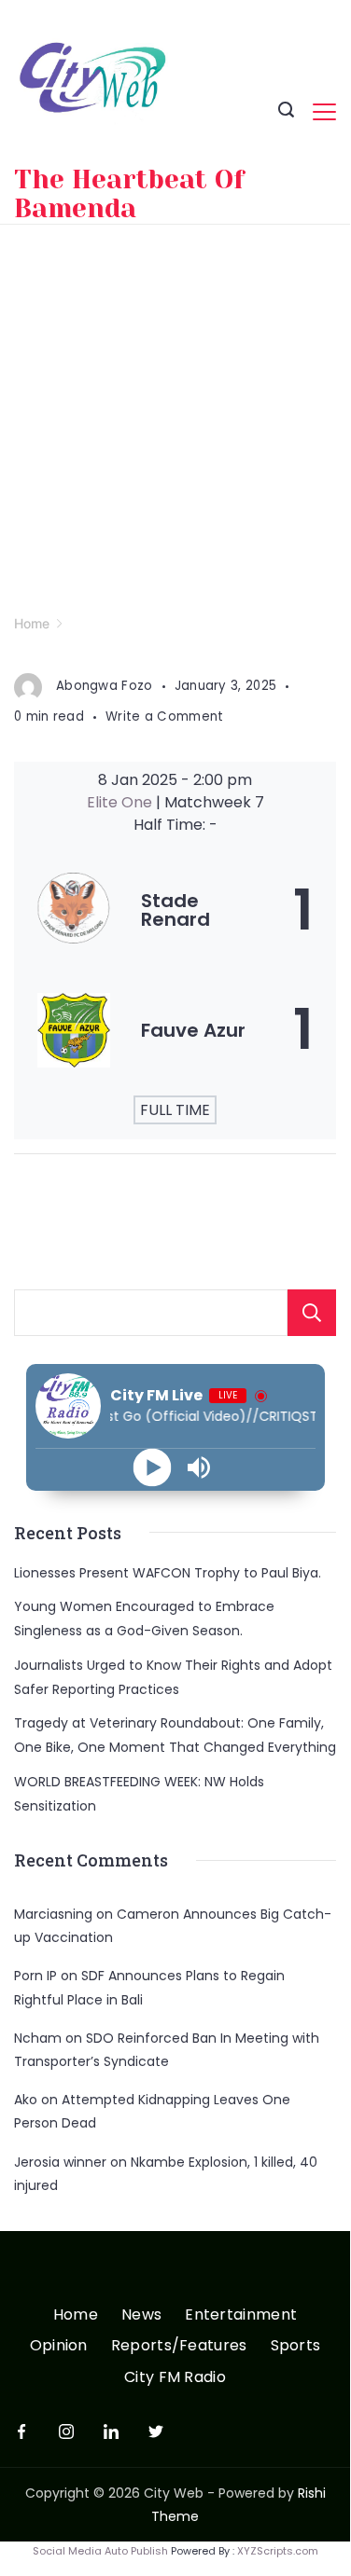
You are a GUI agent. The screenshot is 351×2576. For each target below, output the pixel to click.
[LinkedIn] (111, 2431)
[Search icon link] (286, 112)
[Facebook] (21, 2431)
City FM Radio (175, 2378)
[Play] (152, 1467)
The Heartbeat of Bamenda (129, 194)
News (141, 2315)
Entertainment (241, 2315)
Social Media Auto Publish (100, 2551)
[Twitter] (156, 2431)
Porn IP (35, 1976)
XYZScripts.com (278, 2551)
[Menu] (324, 112)
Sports (296, 2346)
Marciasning (53, 1914)
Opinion (59, 2346)
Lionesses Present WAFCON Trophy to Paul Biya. (168, 1573)
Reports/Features (179, 2346)
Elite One (121, 802)
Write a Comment (165, 716)
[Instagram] (66, 2431)
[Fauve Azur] (175, 1030)
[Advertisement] (175, 409)
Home (76, 2315)
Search (312, 1313)
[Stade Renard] (175, 910)
